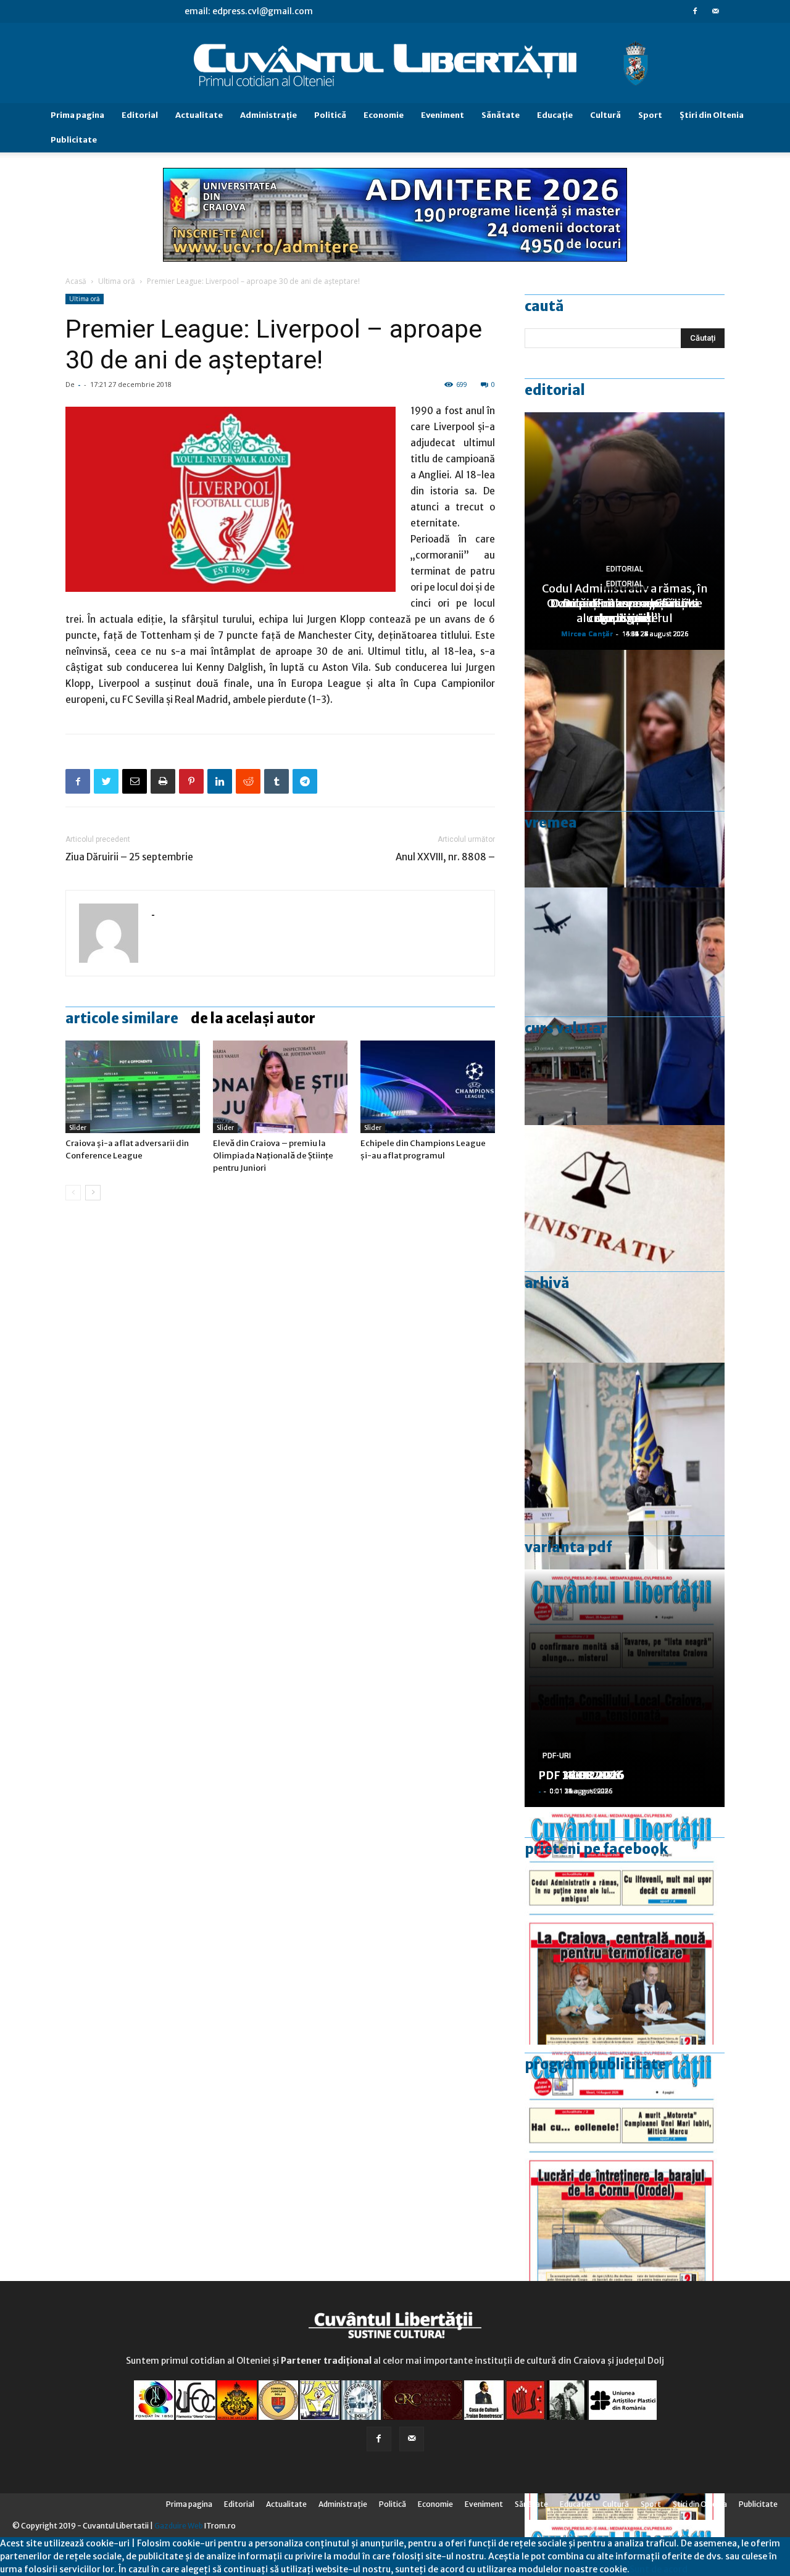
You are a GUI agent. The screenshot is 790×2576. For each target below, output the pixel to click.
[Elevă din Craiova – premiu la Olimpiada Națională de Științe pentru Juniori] (280, 1087)
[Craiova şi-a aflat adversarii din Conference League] (133, 1087)
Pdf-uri (557, 1756)
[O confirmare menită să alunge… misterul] (625, 769)
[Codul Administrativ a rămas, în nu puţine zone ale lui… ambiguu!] (625, 1244)
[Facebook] (695, 11)
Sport (650, 115)
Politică (330, 115)
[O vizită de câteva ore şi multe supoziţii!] (625, 1006)
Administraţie (268, 115)
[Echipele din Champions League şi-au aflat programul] (428, 1087)
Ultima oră (117, 281)
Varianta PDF (568, 1547)
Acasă (76, 281)
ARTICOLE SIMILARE (122, 1018)
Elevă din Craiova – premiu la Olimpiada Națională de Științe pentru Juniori (273, 1156)
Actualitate (199, 115)
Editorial (140, 115)
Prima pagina (77, 115)
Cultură (605, 115)
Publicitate (74, 140)
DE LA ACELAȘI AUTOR (253, 1018)
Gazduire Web (179, 2526)
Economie (384, 115)
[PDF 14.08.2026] (625, 2163)
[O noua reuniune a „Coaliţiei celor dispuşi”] (625, 1481)
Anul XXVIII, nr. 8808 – (445, 857)
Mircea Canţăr (587, 634)
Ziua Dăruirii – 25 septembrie (129, 857)
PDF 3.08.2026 (578, 1775)
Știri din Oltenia (712, 115)
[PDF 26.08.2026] (625, 1926)
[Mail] (715, 11)
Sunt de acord (659, 2569)
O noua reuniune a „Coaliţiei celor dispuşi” (625, 611)
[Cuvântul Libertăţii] (395, 64)
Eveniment (443, 115)
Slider (78, 1128)
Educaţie (555, 115)
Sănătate (501, 115)
